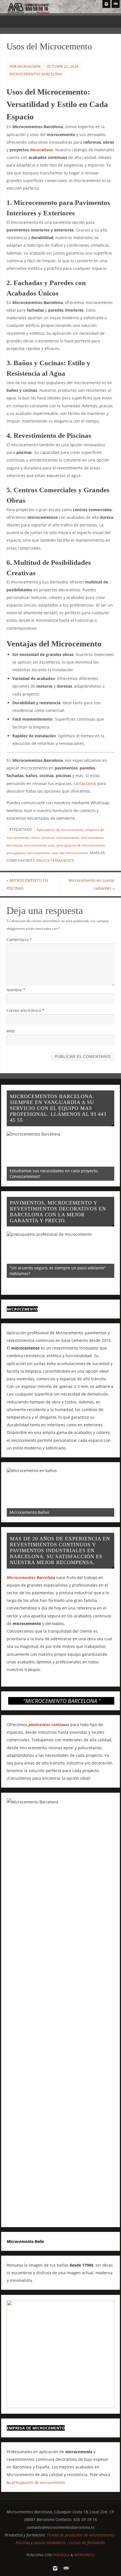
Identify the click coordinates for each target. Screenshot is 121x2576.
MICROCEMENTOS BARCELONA (36, 74)
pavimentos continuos (49, 1725)
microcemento (68, 838)
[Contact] (116, 4)
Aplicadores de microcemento (60, 830)
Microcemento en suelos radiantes (91, 884)
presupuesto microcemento (28, 853)
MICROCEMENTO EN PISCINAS (27, 884)
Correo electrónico (25, 1010)
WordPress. (84, 2555)
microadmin (29, 66)
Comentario (19, 940)
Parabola (61, 2555)
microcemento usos (39, 845)
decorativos (42, 150)
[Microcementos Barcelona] (106, 4)
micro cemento (43, 838)
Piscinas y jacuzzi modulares (41, 2543)
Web (11, 1031)
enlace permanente (55, 861)
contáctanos (85, 783)
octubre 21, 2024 (63, 66)
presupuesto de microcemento (81, 845)
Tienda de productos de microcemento (80, 2535)
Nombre (16, 990)
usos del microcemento (70, 853)
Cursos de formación (87, 2543)
